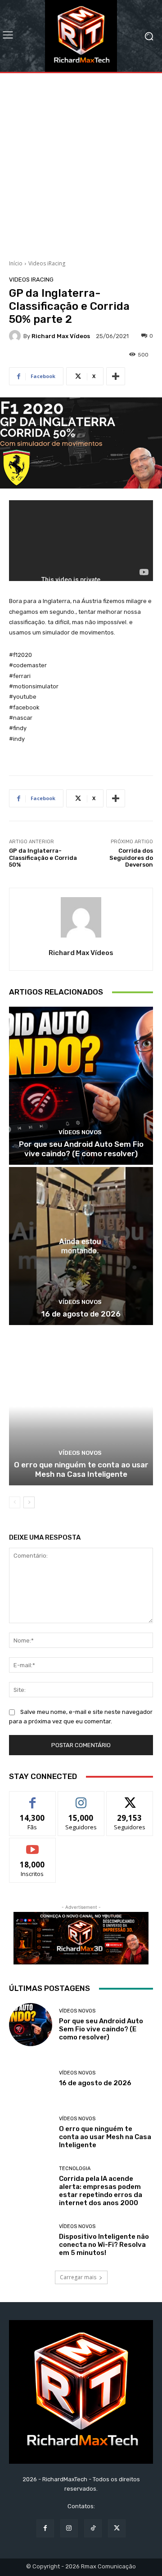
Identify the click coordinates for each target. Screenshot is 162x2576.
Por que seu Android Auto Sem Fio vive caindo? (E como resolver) (81, 1149)
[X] (117, 2528)
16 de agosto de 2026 (81, 1314)
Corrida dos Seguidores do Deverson (131, 858)
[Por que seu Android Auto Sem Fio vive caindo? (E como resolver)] (81, 1086)
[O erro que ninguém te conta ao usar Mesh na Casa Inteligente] (81, 1406)
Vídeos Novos (80, 1132)
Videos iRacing (47, 263)
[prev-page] (15, 1502)
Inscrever (32, 1845)
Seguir (81, 1798)
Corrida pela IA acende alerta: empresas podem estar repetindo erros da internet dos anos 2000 (101, 2191)
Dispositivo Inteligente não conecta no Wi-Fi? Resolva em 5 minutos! (104, 2245)
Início (16, 263)
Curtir (32, 1798)
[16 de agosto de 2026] (81, 1246)
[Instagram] (69, 2528)
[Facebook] (45, 2528)
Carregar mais (78, 2277)
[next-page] (29, 1502)
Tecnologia (75, 2169)
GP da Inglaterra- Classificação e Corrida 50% (43, 858)
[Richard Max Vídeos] (16, 336)
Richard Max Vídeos (61, 336)
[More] (116, 376)
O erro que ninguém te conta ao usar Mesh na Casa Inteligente (81, 1469)
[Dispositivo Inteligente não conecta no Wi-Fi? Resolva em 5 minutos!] (31, 2240)
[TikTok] (93, 2528)
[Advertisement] (81, 163)
